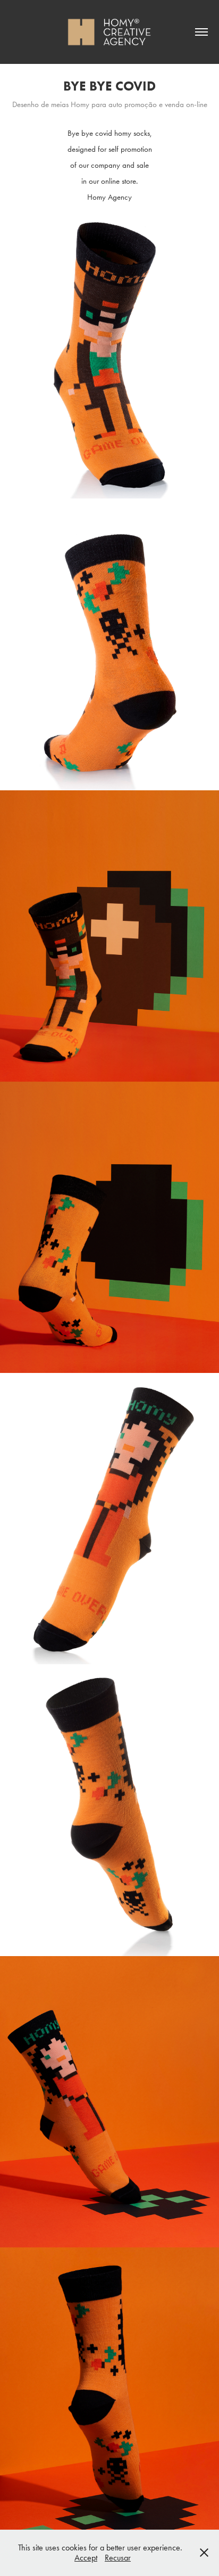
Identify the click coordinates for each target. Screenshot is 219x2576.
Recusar (118, 2558)
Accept (86, 2558)
